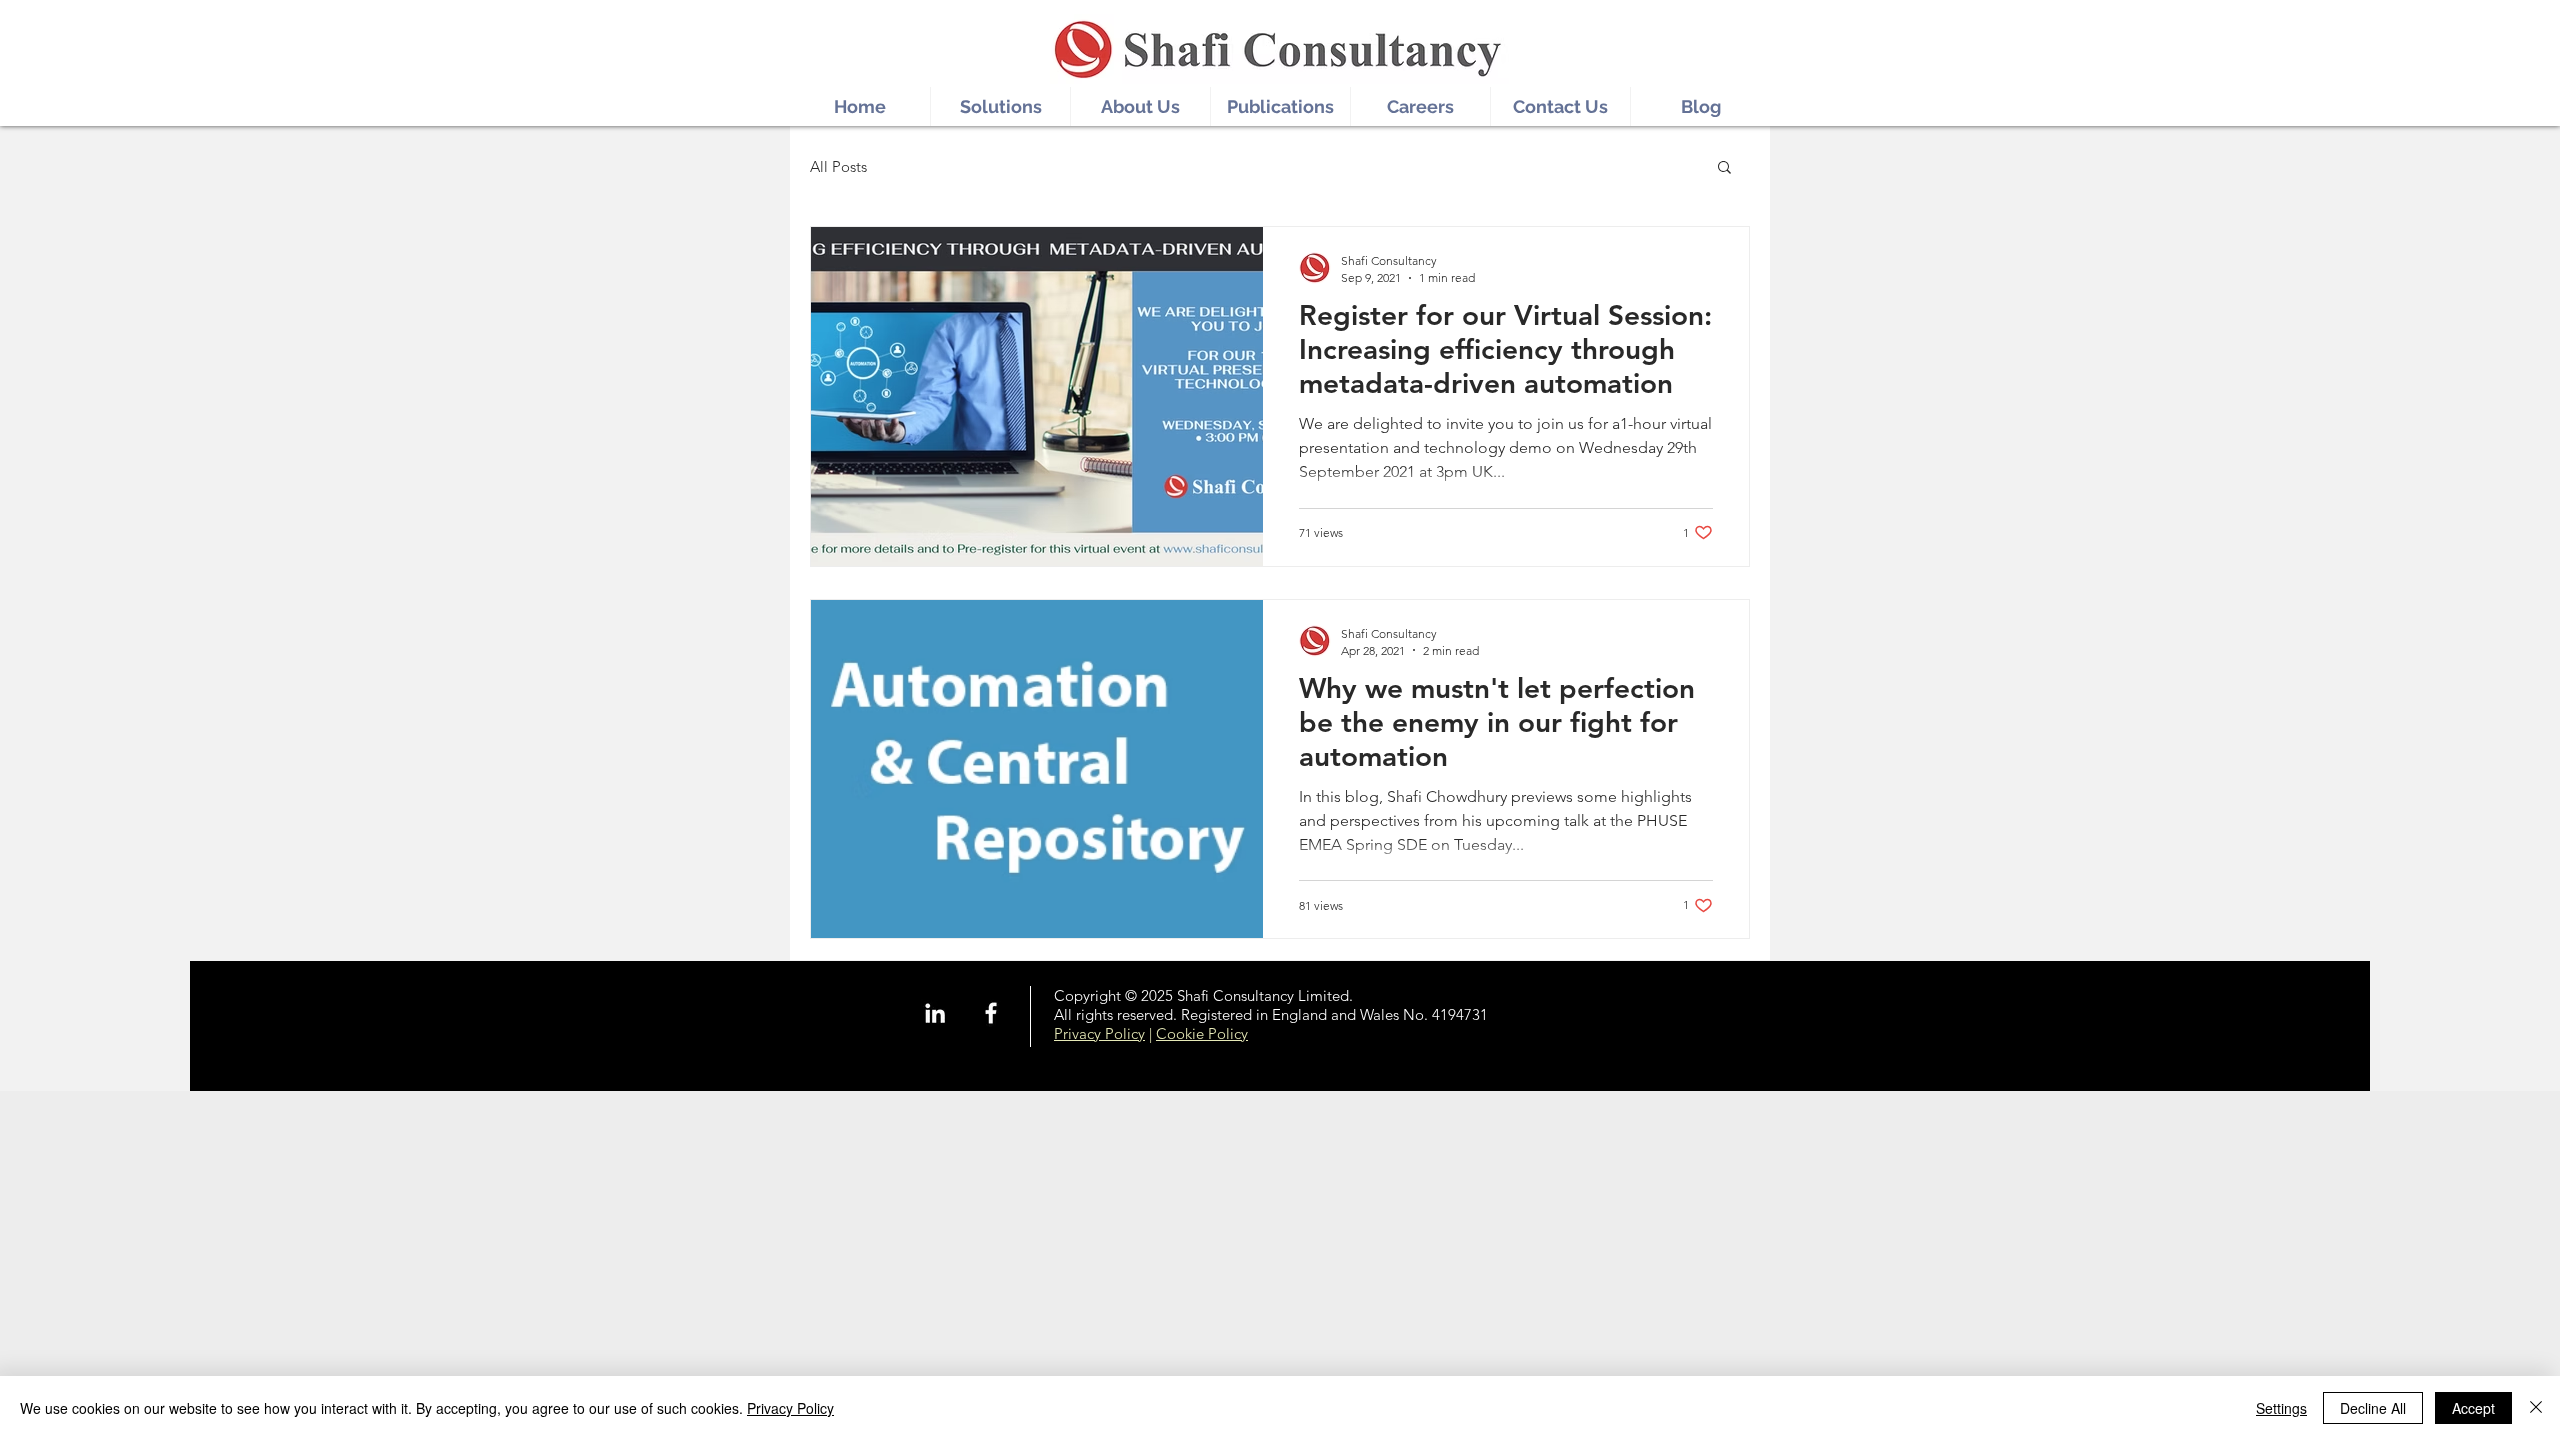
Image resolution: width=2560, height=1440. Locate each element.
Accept (2473, 1408)
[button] (1724, 168)
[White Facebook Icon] (991, 1013)
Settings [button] (2281, 1408)
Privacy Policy (1099, 1033)
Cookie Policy (1202, 1033)
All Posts (838, 166)
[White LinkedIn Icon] (935, 1013)
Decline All (2373, 1408)
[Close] (2536, 1408)
